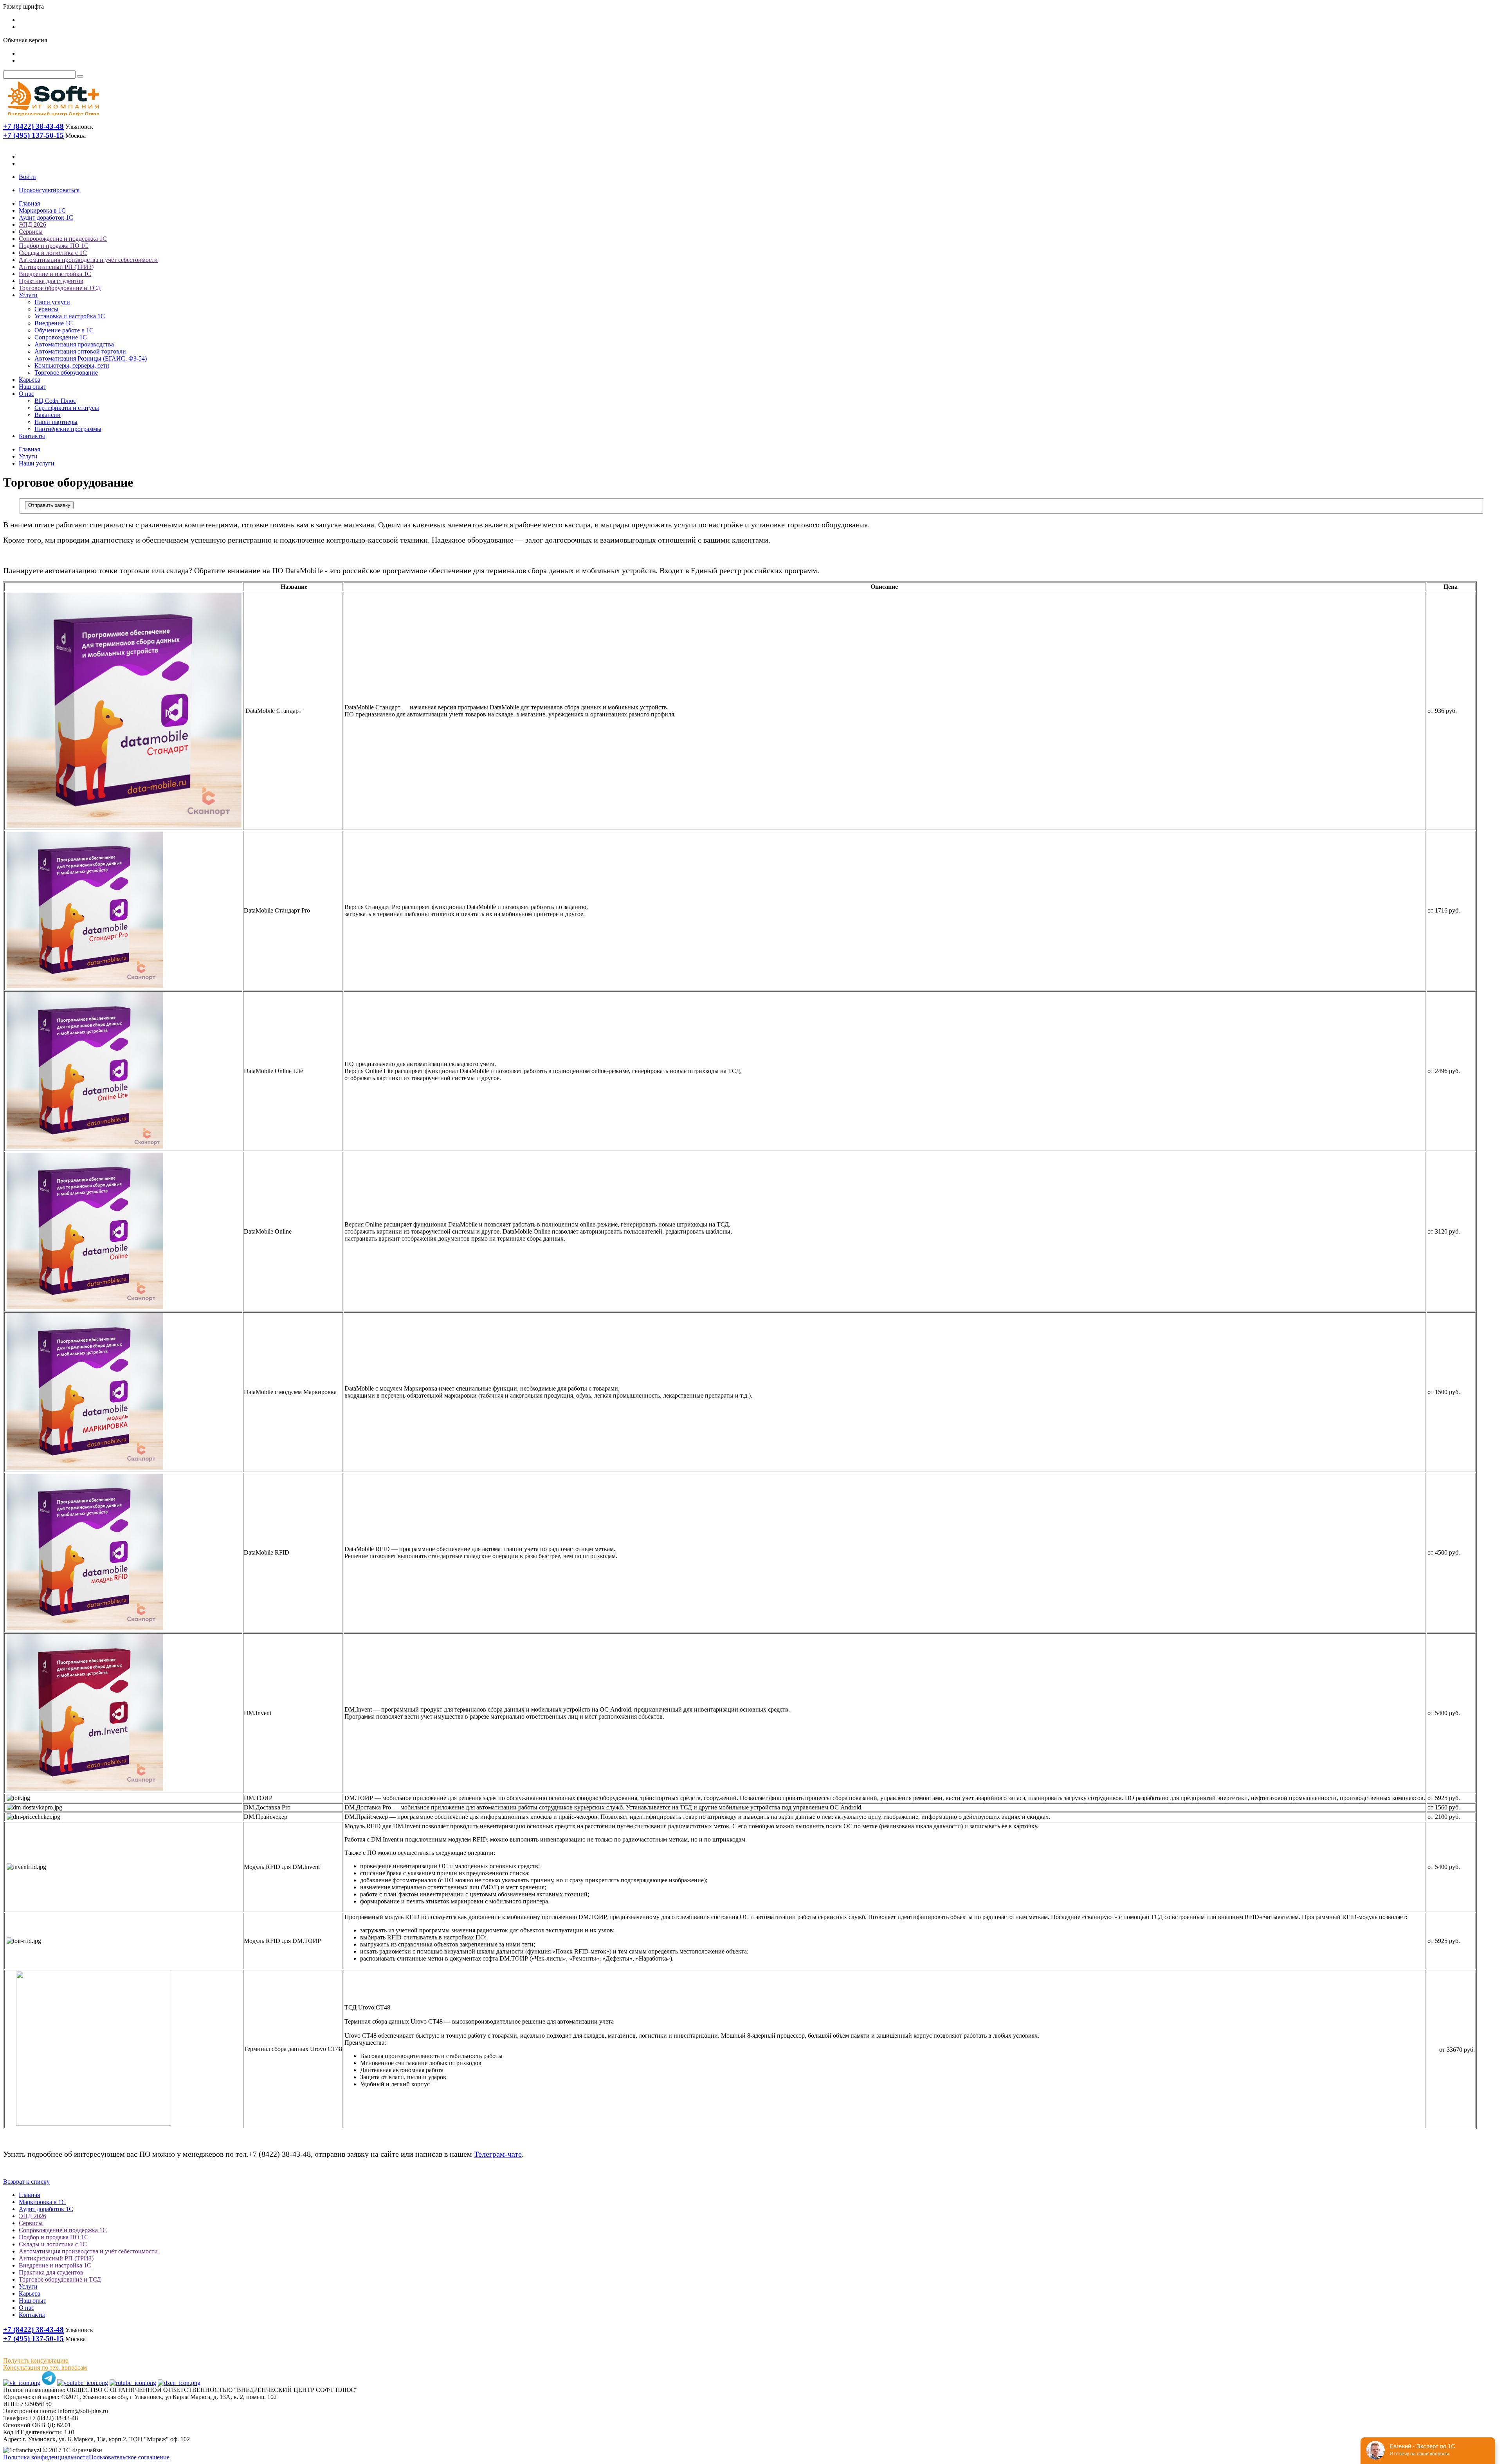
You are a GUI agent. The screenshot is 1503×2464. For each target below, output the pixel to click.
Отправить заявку (49, 505)
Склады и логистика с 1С (53, 253)
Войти (27, 177)
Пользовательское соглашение (129, 2457)
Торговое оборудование (66, 372)
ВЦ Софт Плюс (55, 401)
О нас (26, 394)
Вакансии (48, 415)
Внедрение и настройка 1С (55, 274)
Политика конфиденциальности (46, 2457)
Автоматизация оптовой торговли (80, 351)
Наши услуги (52, 302)
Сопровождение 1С (61, 337)
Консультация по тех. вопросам (45, 2367)
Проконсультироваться (49, 190)
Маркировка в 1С (42, 210)
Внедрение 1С (54, 323)
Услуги (28, 295)
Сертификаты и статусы (67, 408)
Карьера (30, 380)
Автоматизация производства (74, 344)
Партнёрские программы (68, 429)
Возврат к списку (26, 2182)
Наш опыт (32, 387)
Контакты (32, 436)
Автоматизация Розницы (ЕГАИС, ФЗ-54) (91, 358)
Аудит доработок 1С (46, 217)
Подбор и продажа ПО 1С (54, 246)
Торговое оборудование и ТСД (60, 288)
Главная (29, 203)
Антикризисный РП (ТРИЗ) (56, 267)
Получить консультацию (36, 2360)
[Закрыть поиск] (80, 76)
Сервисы (31, 232)
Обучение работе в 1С (64, 330)
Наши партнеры (56, 422)
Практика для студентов (51, 281)
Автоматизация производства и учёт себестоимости (88, 260)
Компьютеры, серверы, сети (72, 365)
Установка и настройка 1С (70, 316)
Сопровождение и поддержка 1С (63, 239)
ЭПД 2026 (32, 225)
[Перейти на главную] (53, 118)
